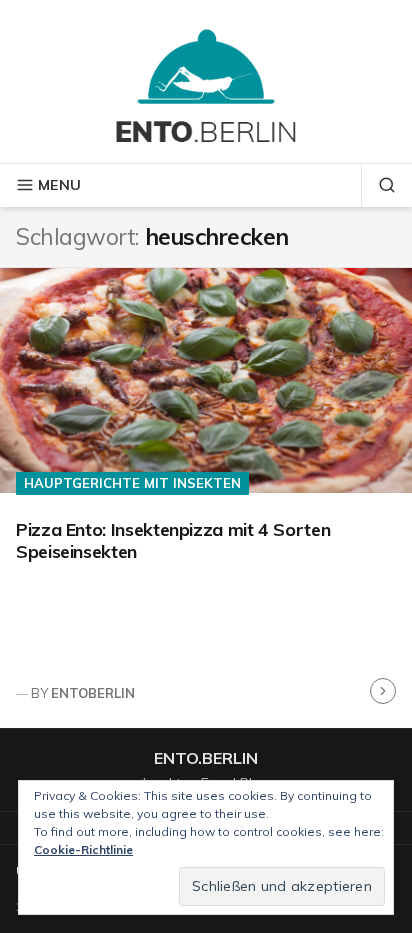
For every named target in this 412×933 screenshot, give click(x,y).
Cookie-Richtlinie (83, 849)
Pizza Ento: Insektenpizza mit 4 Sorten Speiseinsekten (173, 541)
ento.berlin (206, 758)
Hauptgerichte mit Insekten (132, 483)
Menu (59, 185)
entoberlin (93, 693)
